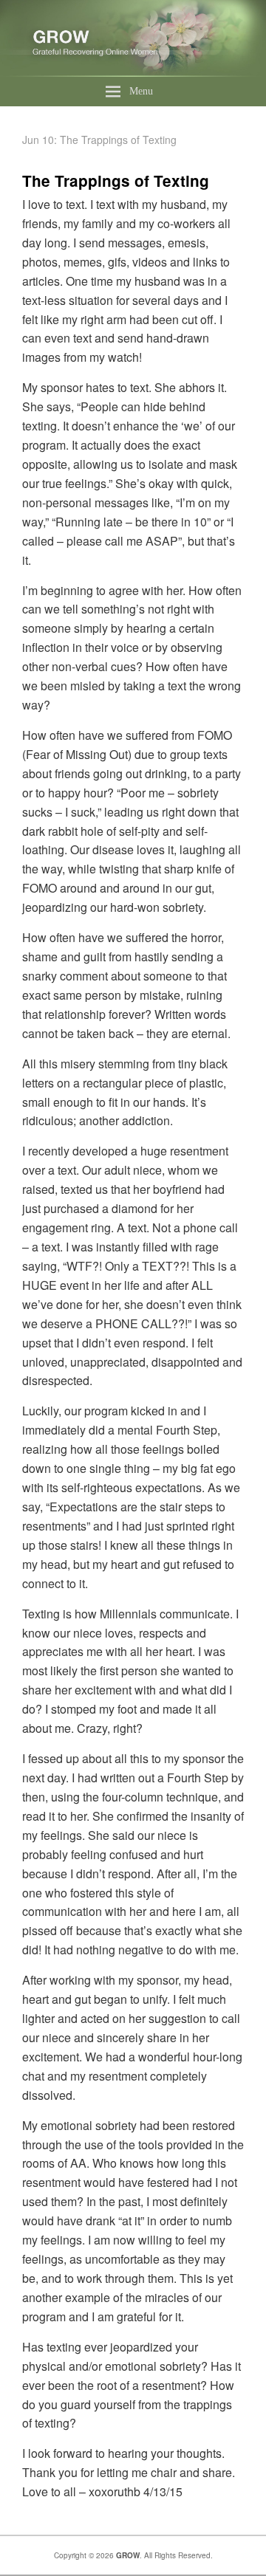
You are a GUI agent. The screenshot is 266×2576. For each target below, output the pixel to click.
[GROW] (133, 72)
